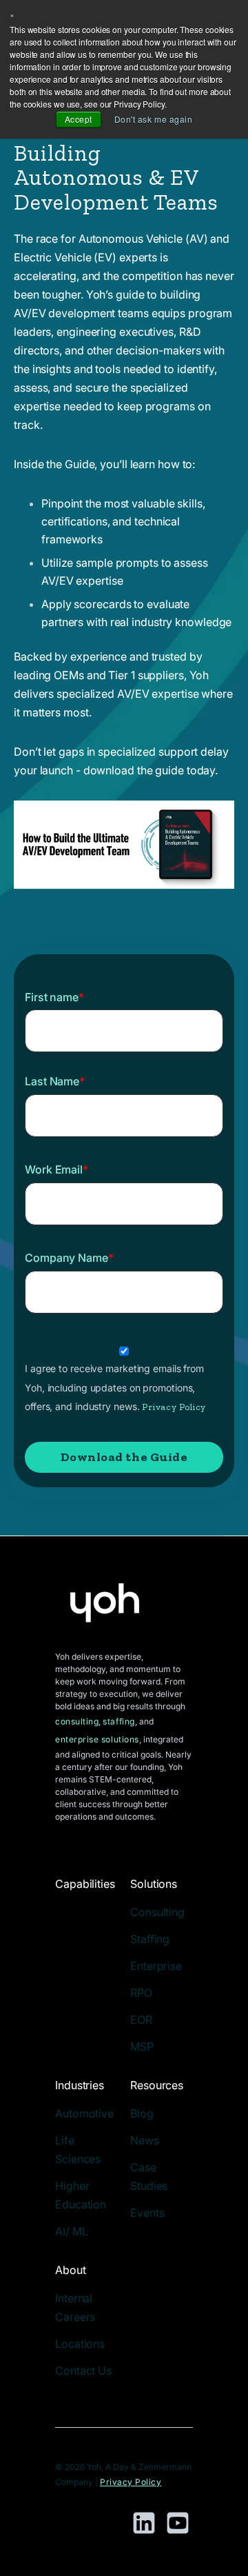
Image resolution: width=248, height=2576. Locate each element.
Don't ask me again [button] (154, 119)
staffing (118, 1721)
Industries (80, 2085)
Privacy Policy (174, 1407)
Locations (80, 2344)
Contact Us (83, 2371)
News (145, 2140)
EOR (141, 2020)
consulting (77, 1721)
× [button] (12, 14)
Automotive (84, 2113)
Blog (142, 2113)
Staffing (150, 1939)
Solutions (154, 1884)
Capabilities (85, 1884)
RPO (141, 1993)
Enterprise (156, 1966)
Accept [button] (79, 119)
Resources (157, 2085)
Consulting (157, 1912)
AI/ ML (71, 2231)
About (71, 2270)
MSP (142, 2046)
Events (147, 2213)
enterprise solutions (97, 1739)
